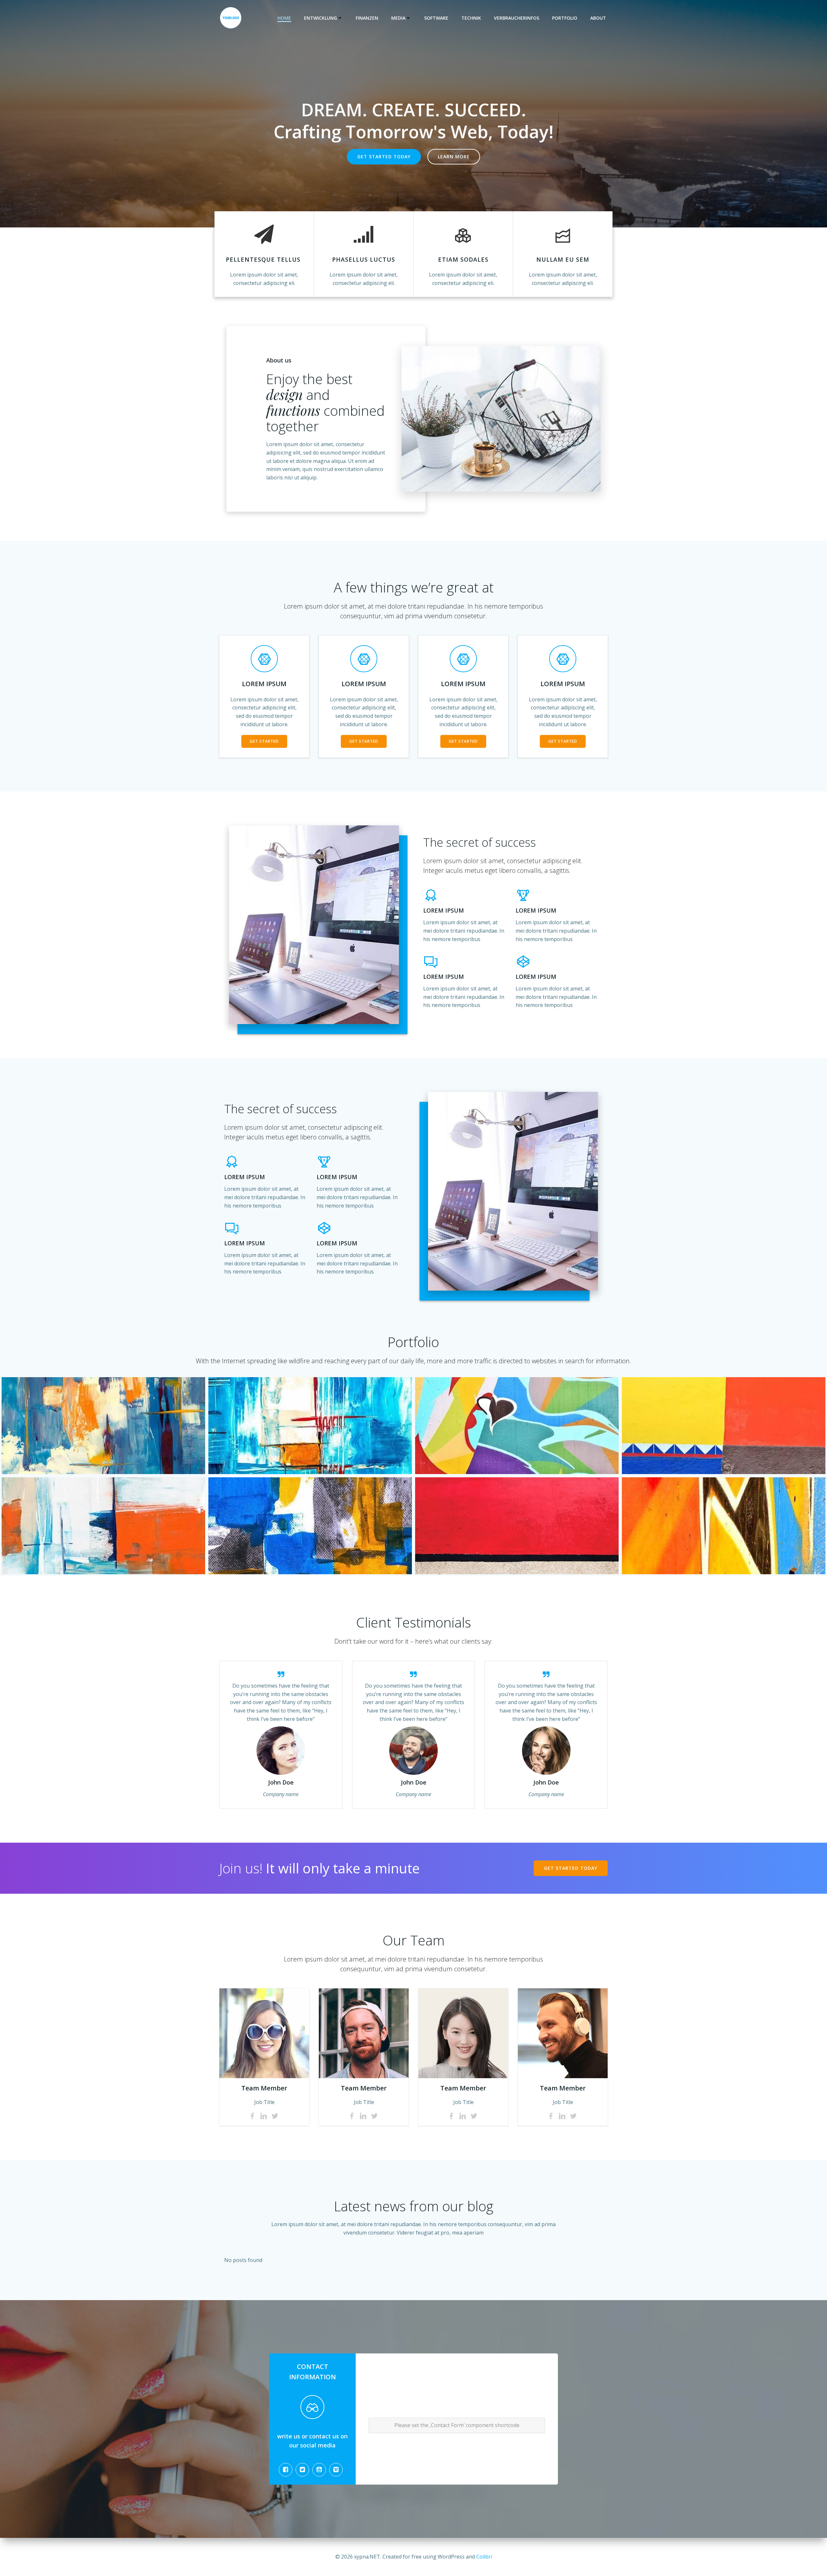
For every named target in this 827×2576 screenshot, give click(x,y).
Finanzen (367, 18)
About (598, 18)
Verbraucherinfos (517, 18)
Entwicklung (320, 18)
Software (436, 18)
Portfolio (565, 18)
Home (284, 18)
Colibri (484, 2557)
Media (398, 18)
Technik (471, 18)
